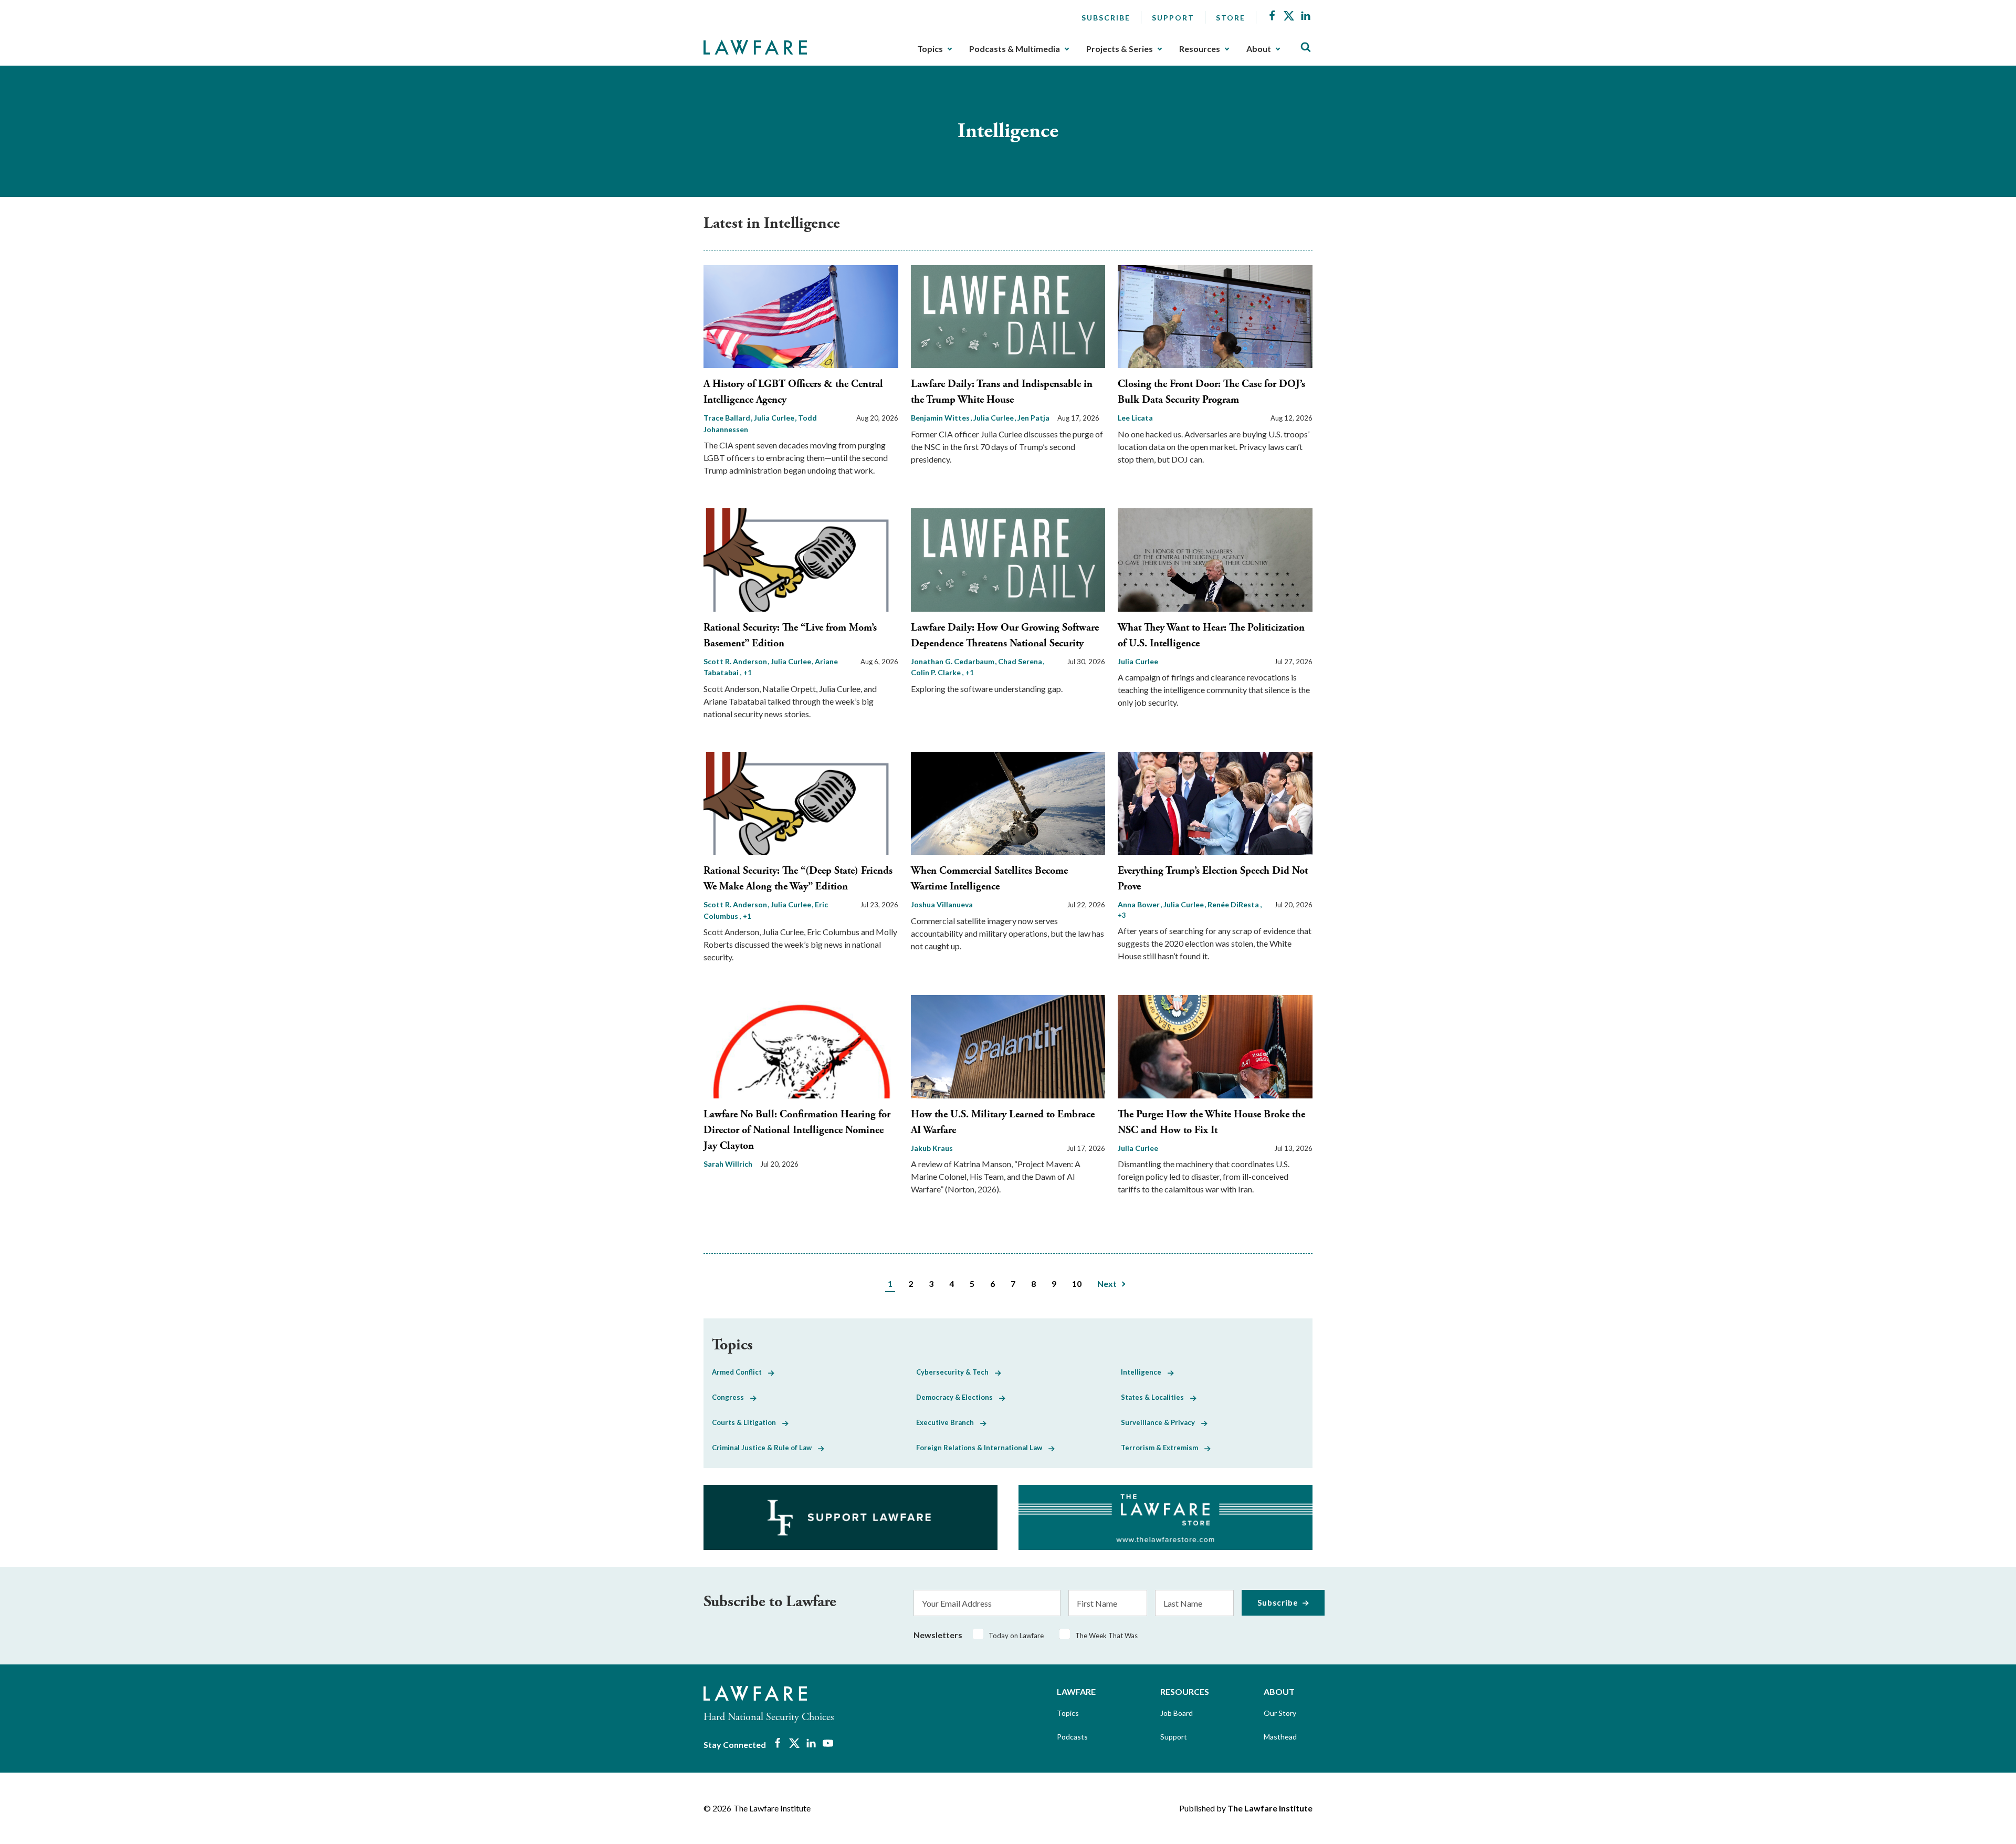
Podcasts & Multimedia (1015, 49)
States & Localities (1156, 1397)
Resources (1200, 49)
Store (1231, 18)
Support (1173, 18)
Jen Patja (1033, 418)
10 (1077, 1284)
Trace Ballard (728, 418)
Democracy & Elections (958, 1397)
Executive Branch (948, 1422)
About (1259, 49)
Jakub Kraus (932, 1148)
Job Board (1177, 1713)
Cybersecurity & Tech (955, 1372)
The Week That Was (1106, 1636)
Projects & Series (1120, 49)
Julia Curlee (775, 418)
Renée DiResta (1234, 904)
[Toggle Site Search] (1306, 48)
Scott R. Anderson (736, 661)
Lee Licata (1135, 418)
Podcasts (1072, 1737)
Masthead (1280, 1737)
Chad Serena (1021, 661)
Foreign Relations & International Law (982, 1448)
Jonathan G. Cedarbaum (953, 661)
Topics (930, 49)
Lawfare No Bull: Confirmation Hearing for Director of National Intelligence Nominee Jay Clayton (797, 1130)
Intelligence (1144, 1372)
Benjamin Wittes (941, 418)
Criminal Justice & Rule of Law (765, 1448)
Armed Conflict (740, 1372)
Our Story (1280, 1713)
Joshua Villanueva (942, 904)
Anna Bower (1140, 904)
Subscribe (1106, 18)
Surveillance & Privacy (1161, 1422)
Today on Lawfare (1016, 1636)
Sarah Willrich (728, 1164)
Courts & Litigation (747, 1422)
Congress (731, 1397)
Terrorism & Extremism (1163, 1448)
